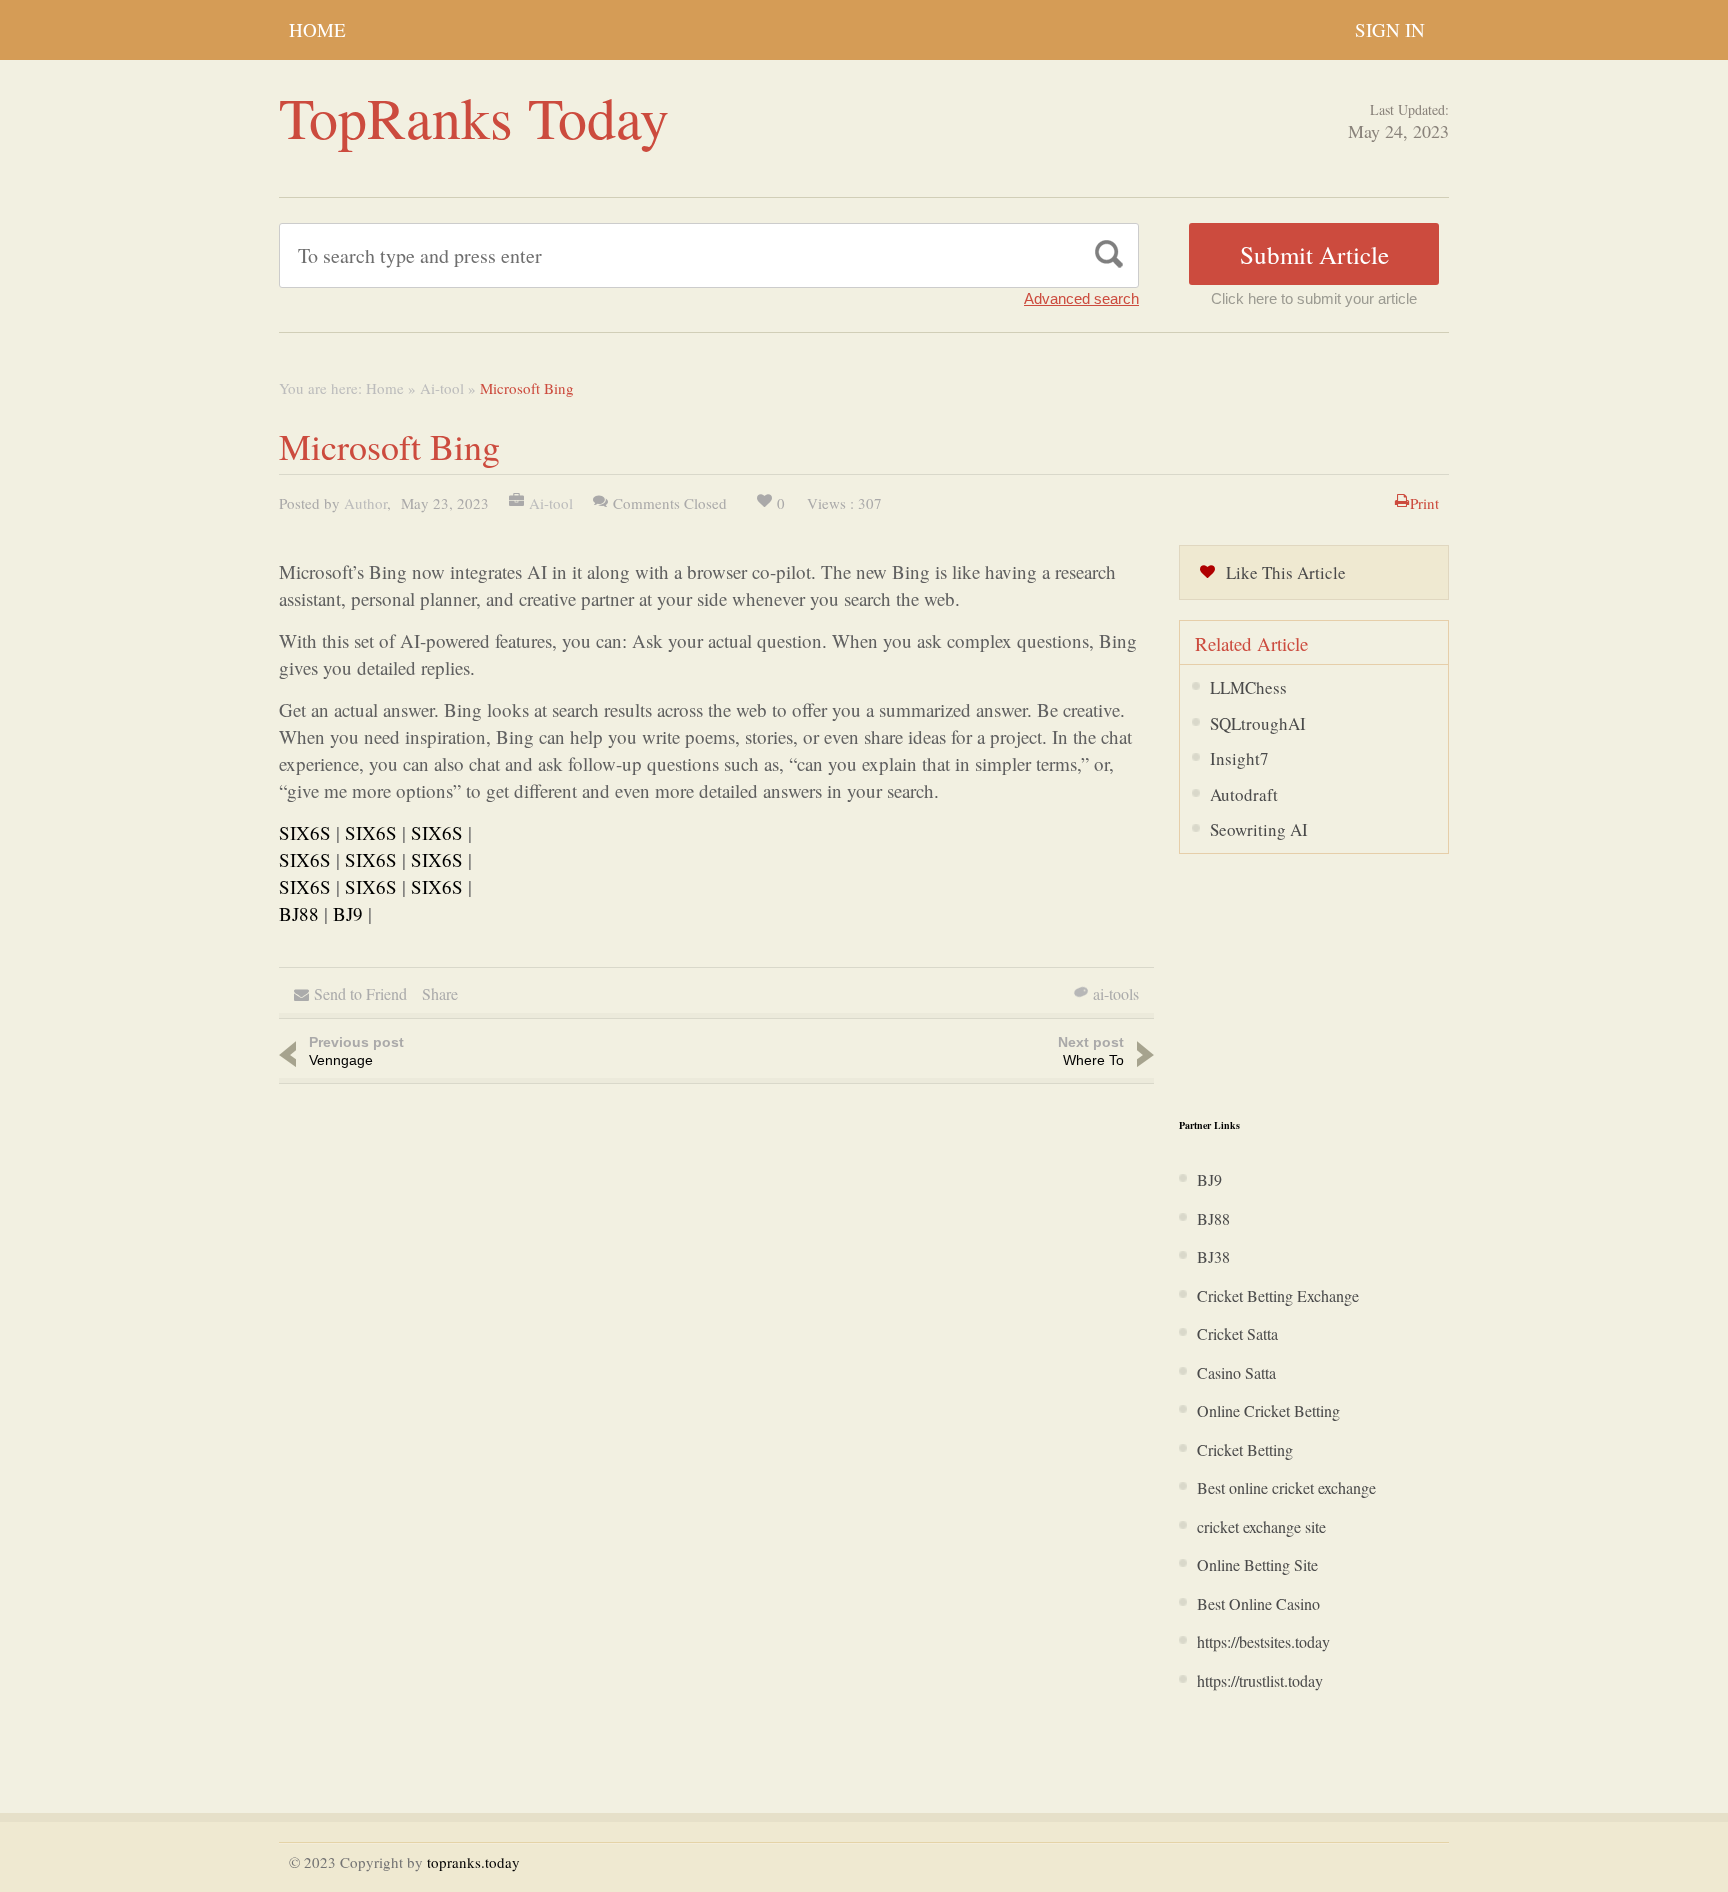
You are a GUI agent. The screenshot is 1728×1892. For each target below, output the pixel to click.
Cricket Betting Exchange (1278, 1295)
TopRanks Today (474, 116)
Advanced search (1081, 298)
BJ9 (348, 913)
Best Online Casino (1258, 1603)
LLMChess (1248, 687)
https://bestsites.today (1263, 1641)
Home (317, 29)
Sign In (1390, 29)
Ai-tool (442, 388)
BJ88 (299, 913)
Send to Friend (360, 993)
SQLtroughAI (1258, 723)
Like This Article (1286, 572)
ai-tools (1116, 993)
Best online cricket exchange (1286, 1487)
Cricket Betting (1245, 1449)
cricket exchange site (1261, 1526)
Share (440, 993)
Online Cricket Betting (1268, 1410)
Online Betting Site (1257, 1564)
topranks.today (473, 1862)
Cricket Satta (1237, 1333)
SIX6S (305, 832)
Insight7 (1239, 758)
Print (1424, 503)
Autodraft (1244, 794)
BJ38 (1213, 1256)
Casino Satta (1236, 1372)
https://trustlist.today (1260, 1680)
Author (365, 503)
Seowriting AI (1259, 829)
